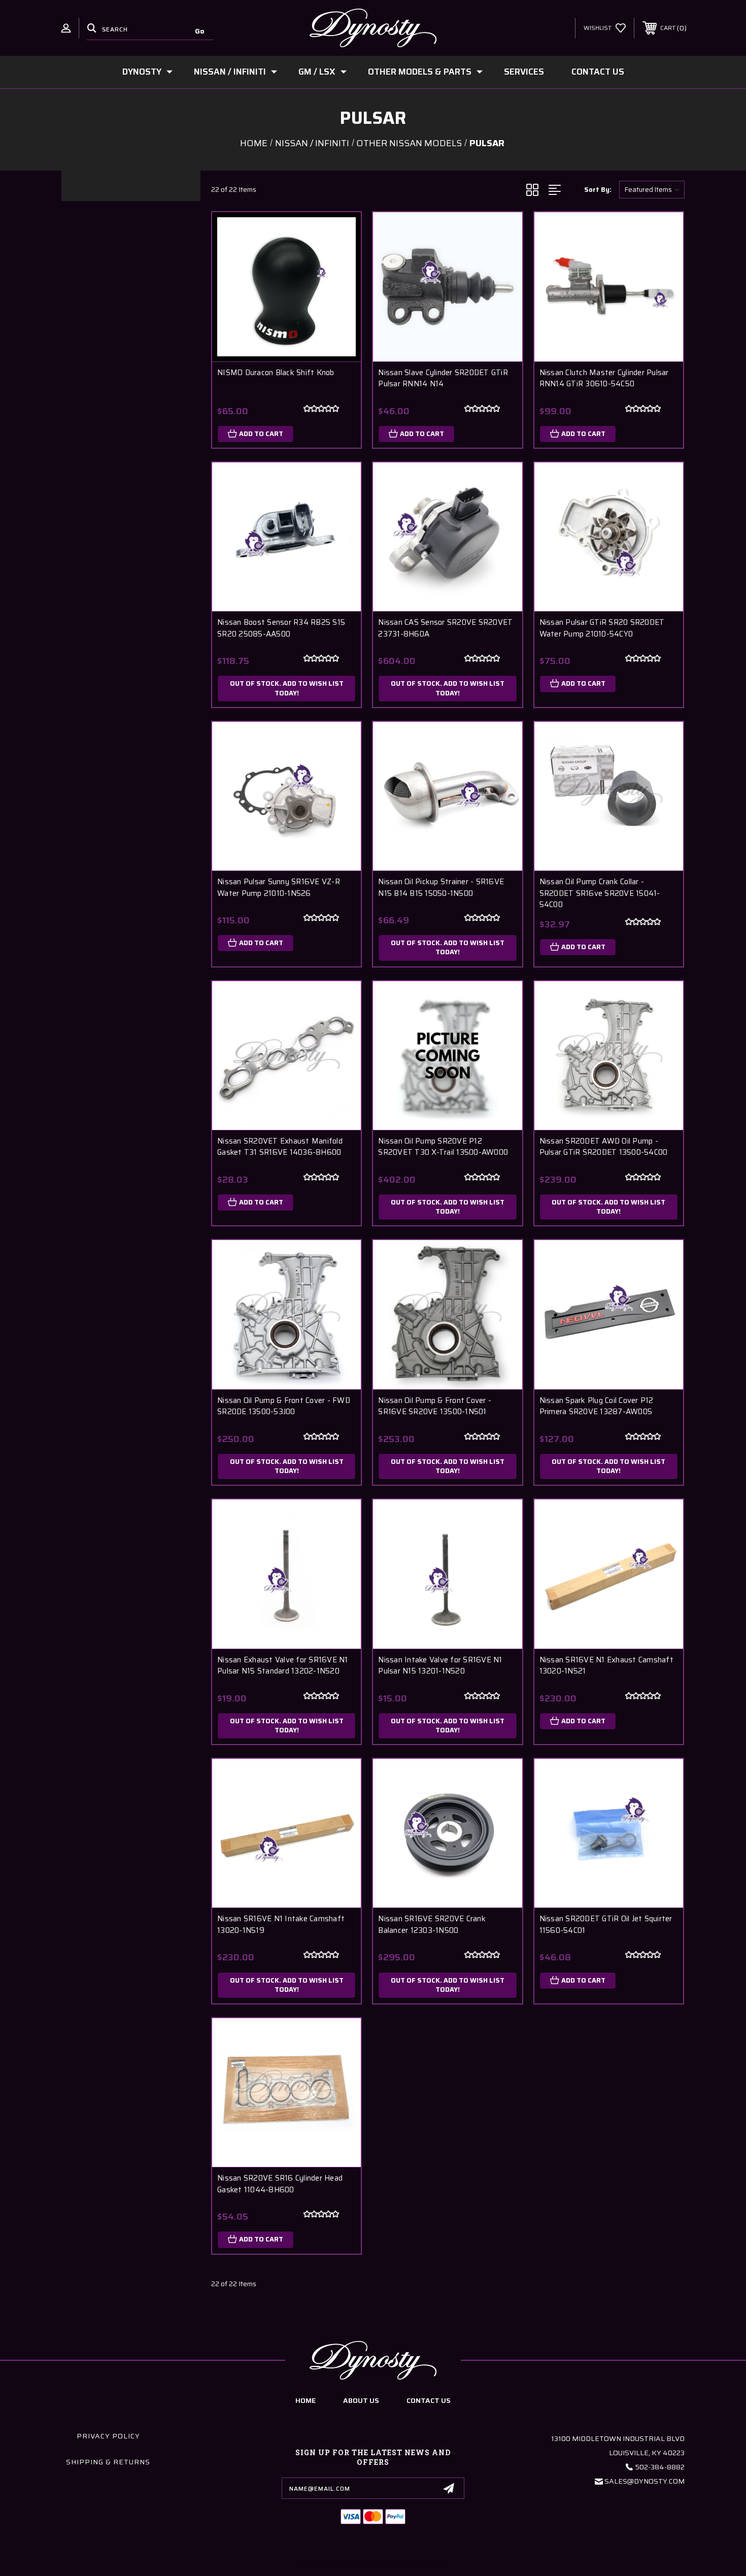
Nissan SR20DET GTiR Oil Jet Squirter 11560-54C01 (606, 1925)
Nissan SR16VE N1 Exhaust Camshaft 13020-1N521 (606, 1666)
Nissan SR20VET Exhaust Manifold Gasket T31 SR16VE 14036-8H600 (280, 1147)
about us (361, 2400)
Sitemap (435, 2565)
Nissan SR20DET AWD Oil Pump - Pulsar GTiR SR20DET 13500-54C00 (604, 1147)
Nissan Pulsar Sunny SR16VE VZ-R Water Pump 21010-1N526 (279, 888)
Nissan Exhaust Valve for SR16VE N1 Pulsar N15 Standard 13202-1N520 (283, 1666)
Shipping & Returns (108, 2462)
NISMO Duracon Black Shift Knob (276, 373)
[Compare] (341, 285)
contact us (429, 2400)
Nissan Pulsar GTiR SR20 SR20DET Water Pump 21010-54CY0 (602, 628)
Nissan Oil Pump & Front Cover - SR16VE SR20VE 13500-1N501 (435, 1406)
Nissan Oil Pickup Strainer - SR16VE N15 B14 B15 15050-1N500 (441, 888)
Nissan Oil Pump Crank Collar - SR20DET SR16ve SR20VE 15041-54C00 (600, 893)
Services (524, 72)
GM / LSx (317, 72)
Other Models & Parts (420, 72)
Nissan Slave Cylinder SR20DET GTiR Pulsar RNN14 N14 (443, 378)
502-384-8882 (660, 2467)
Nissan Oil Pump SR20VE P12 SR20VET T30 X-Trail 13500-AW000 (443, 1147)
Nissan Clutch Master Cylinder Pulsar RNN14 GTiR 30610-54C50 (604, 378)
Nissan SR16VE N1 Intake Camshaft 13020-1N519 (281, 1925)
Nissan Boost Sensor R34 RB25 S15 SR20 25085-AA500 (281, 628)
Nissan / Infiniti (230, 72)
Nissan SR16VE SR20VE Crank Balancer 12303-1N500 (432, 1925)
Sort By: (598, 190)
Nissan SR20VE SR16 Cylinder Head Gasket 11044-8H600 (280, 2184)
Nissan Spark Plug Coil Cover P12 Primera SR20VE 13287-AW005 (597, 1406)
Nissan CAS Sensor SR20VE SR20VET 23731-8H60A (445, 628)
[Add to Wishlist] (341, 259)
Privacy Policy (108, 2436)
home (306, 2400)
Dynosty (142, 72)
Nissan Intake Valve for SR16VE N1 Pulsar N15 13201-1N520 (440, 1666)
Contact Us (598, 72)
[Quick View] (341, 233)
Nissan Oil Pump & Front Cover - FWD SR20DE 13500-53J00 (284, 1406)
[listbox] (652, 190)
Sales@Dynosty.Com (645, 2481)
